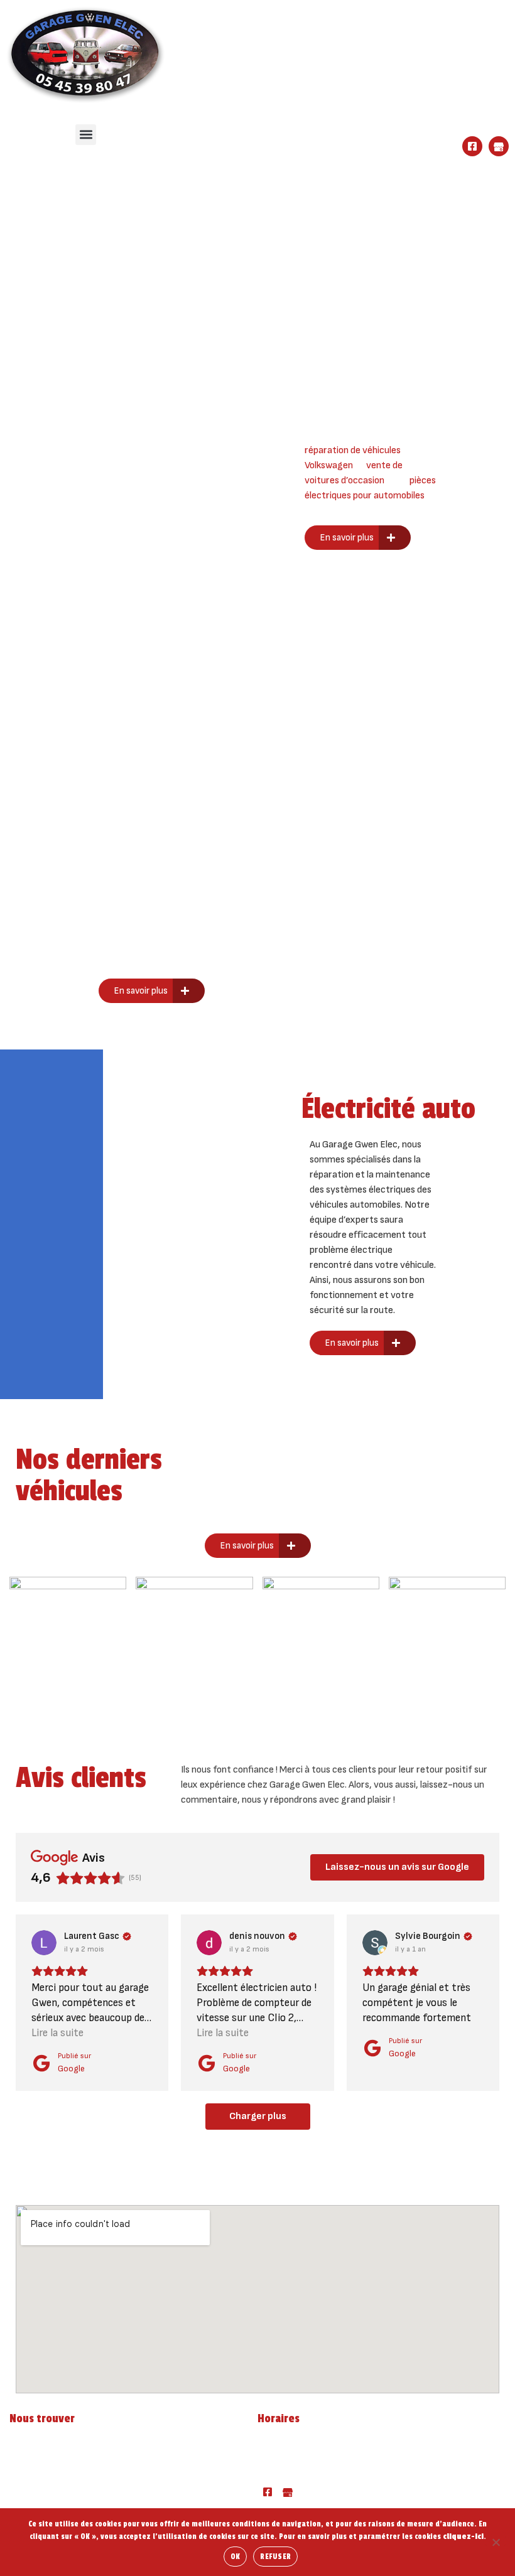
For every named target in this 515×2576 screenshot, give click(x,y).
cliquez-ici (463, 2536)
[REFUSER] (496, 2541)
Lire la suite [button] (57, 2033)
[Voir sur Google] (44, 1943)
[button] (86, 135)
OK (236, 2557)
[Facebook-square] (472, 146)
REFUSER (275, 2557)
